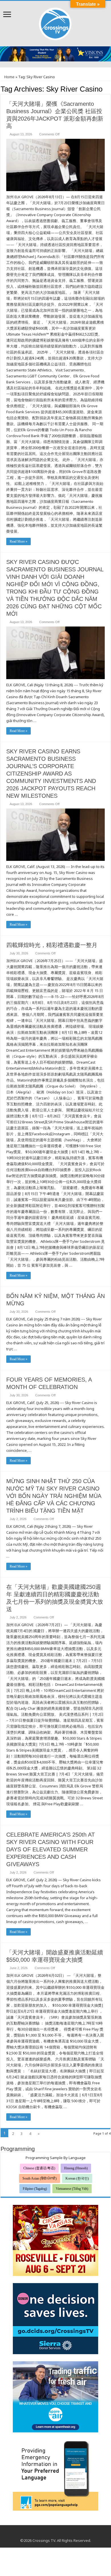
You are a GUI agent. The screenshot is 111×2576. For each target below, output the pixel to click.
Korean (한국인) (77, 2178)
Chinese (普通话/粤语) (39, 2168)
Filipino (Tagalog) (35, 2189)
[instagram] (61, 2534)
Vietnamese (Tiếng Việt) (72, 2189)
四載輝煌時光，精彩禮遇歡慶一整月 (52, 945)
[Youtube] (56, 2534)
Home (9, 77)
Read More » (18, 541)
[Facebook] (50, 2534)
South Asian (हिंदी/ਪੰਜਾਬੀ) (40, 2178)
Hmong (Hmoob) (76, 2168)
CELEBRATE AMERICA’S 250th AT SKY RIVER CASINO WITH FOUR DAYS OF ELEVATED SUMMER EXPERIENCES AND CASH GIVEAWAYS (51, 1849)
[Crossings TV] (55, 22)
